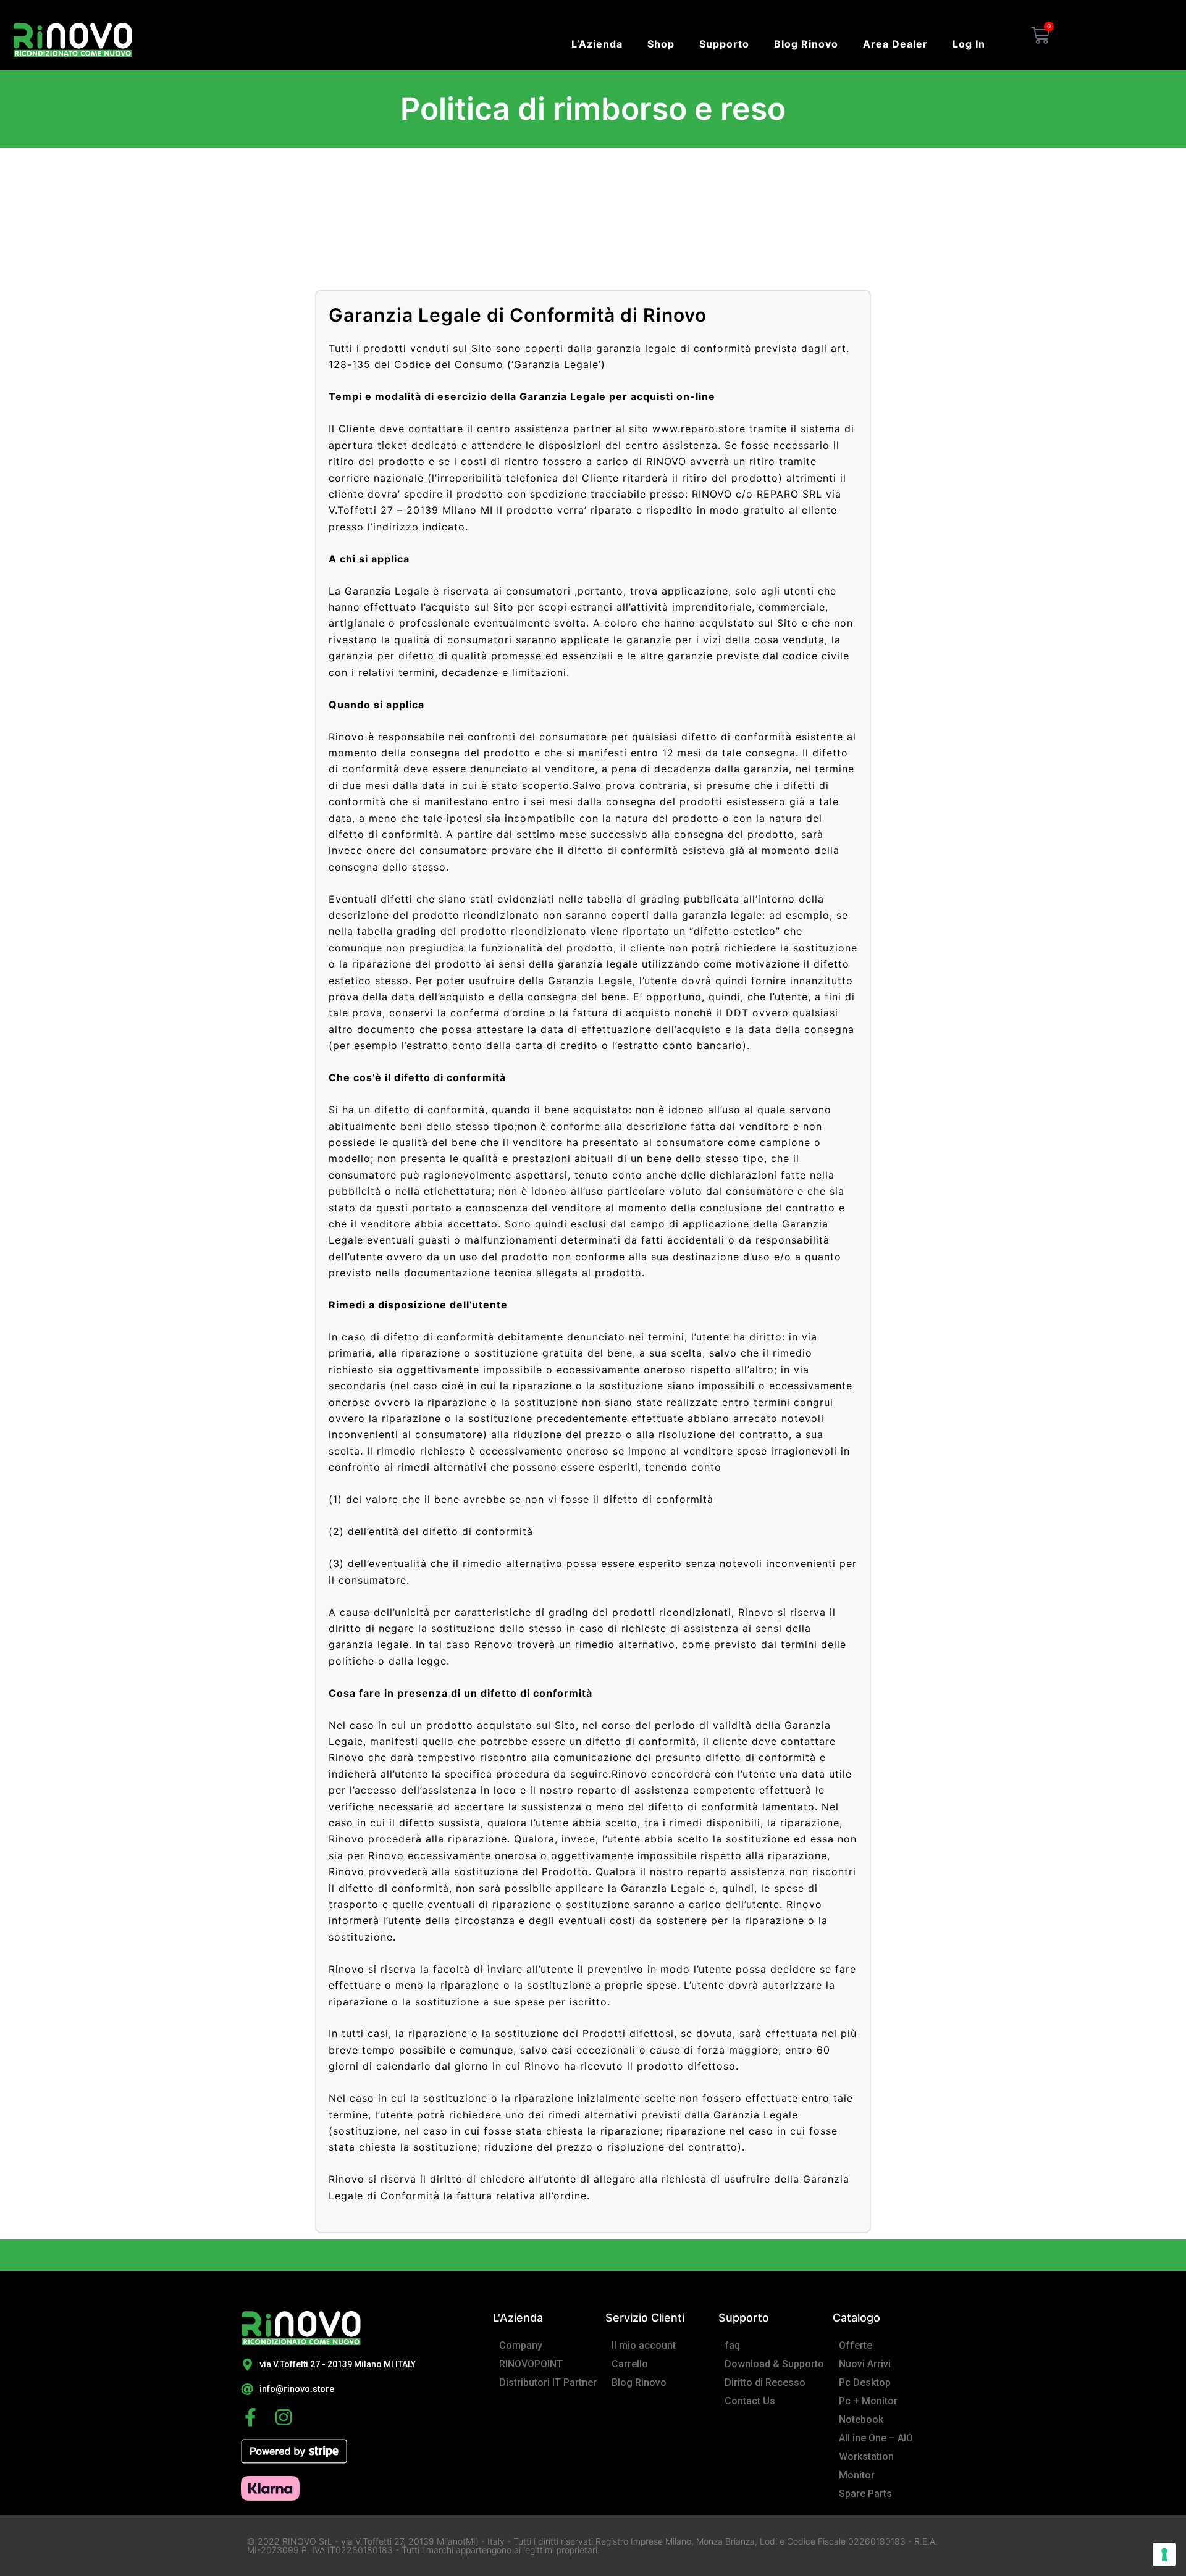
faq (732, 2345)
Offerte (856, 2345)
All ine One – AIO (876, 2438)
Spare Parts (865, 2494)
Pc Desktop (865, 2382)
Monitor (857, 2475)
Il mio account (644, 2345)
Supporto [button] (724, 44)
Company (521, 2345)
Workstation (866, 2457)
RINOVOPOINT (531, 2364)
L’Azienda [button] (597, 44)
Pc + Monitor (868, 2401)
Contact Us (750, 2401)
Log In (969, 44)
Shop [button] (661, 44)
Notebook (861, 2419)
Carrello (630, 2364)
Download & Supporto (774, 2364)
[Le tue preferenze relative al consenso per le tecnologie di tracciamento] (1164, 2554)
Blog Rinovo (806, 44)
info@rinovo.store (297, 2389)
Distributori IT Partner (548, 2382)
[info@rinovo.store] (247, 2390)
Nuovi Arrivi (865, 2364)
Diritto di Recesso (765, 2382)
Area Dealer (895, 44)
